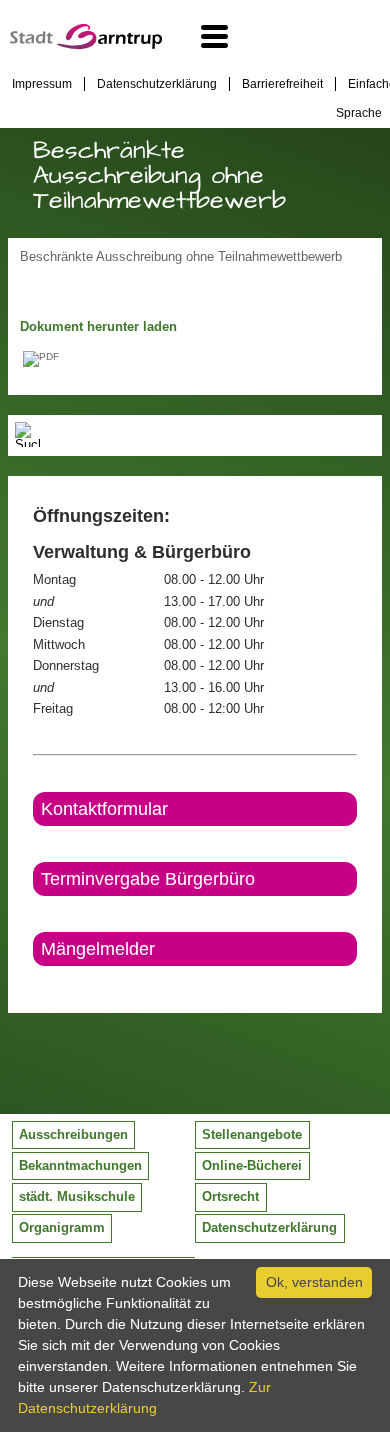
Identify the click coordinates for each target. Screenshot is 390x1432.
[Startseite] (86, 45)
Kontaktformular (104, 809)
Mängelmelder (98, 949)
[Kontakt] (34, 983)
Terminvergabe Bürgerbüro (148, 879)
